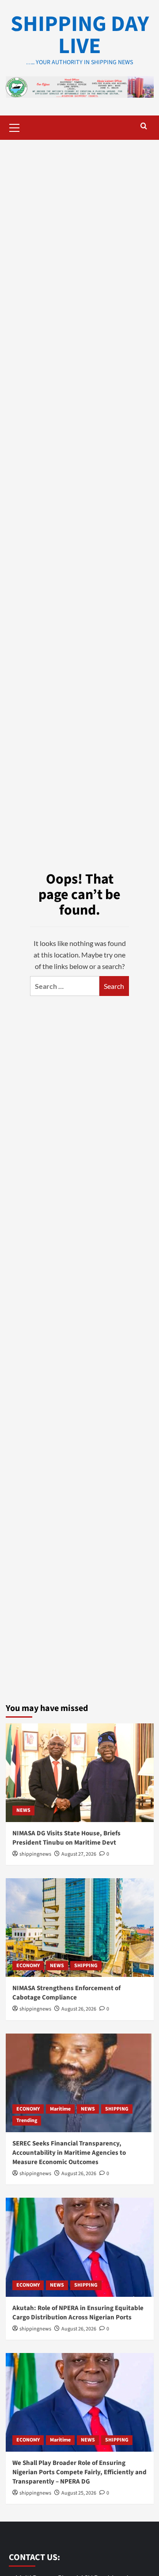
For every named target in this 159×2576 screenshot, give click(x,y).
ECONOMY (28, 1966)
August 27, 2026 (79, 1854)
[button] (15, 127)
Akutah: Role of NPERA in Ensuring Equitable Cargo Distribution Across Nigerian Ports (78, 2313)
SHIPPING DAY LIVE (80, 35)
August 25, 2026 (79, 2493)
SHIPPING (86, 1966)
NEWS (23, 1810)
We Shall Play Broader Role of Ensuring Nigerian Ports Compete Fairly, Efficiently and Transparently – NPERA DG (79, 2472)
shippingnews (35, 1854)
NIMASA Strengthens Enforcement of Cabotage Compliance (66, 1993)
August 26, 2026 (79, 2009)
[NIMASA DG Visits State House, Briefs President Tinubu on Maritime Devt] (80, 1773)
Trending (27, 2120)
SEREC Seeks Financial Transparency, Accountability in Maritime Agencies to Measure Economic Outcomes (69, 2153)
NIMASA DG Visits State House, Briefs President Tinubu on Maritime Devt (66, 1838)
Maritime (60, 2109)
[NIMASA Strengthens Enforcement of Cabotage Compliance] (80, 1928)
